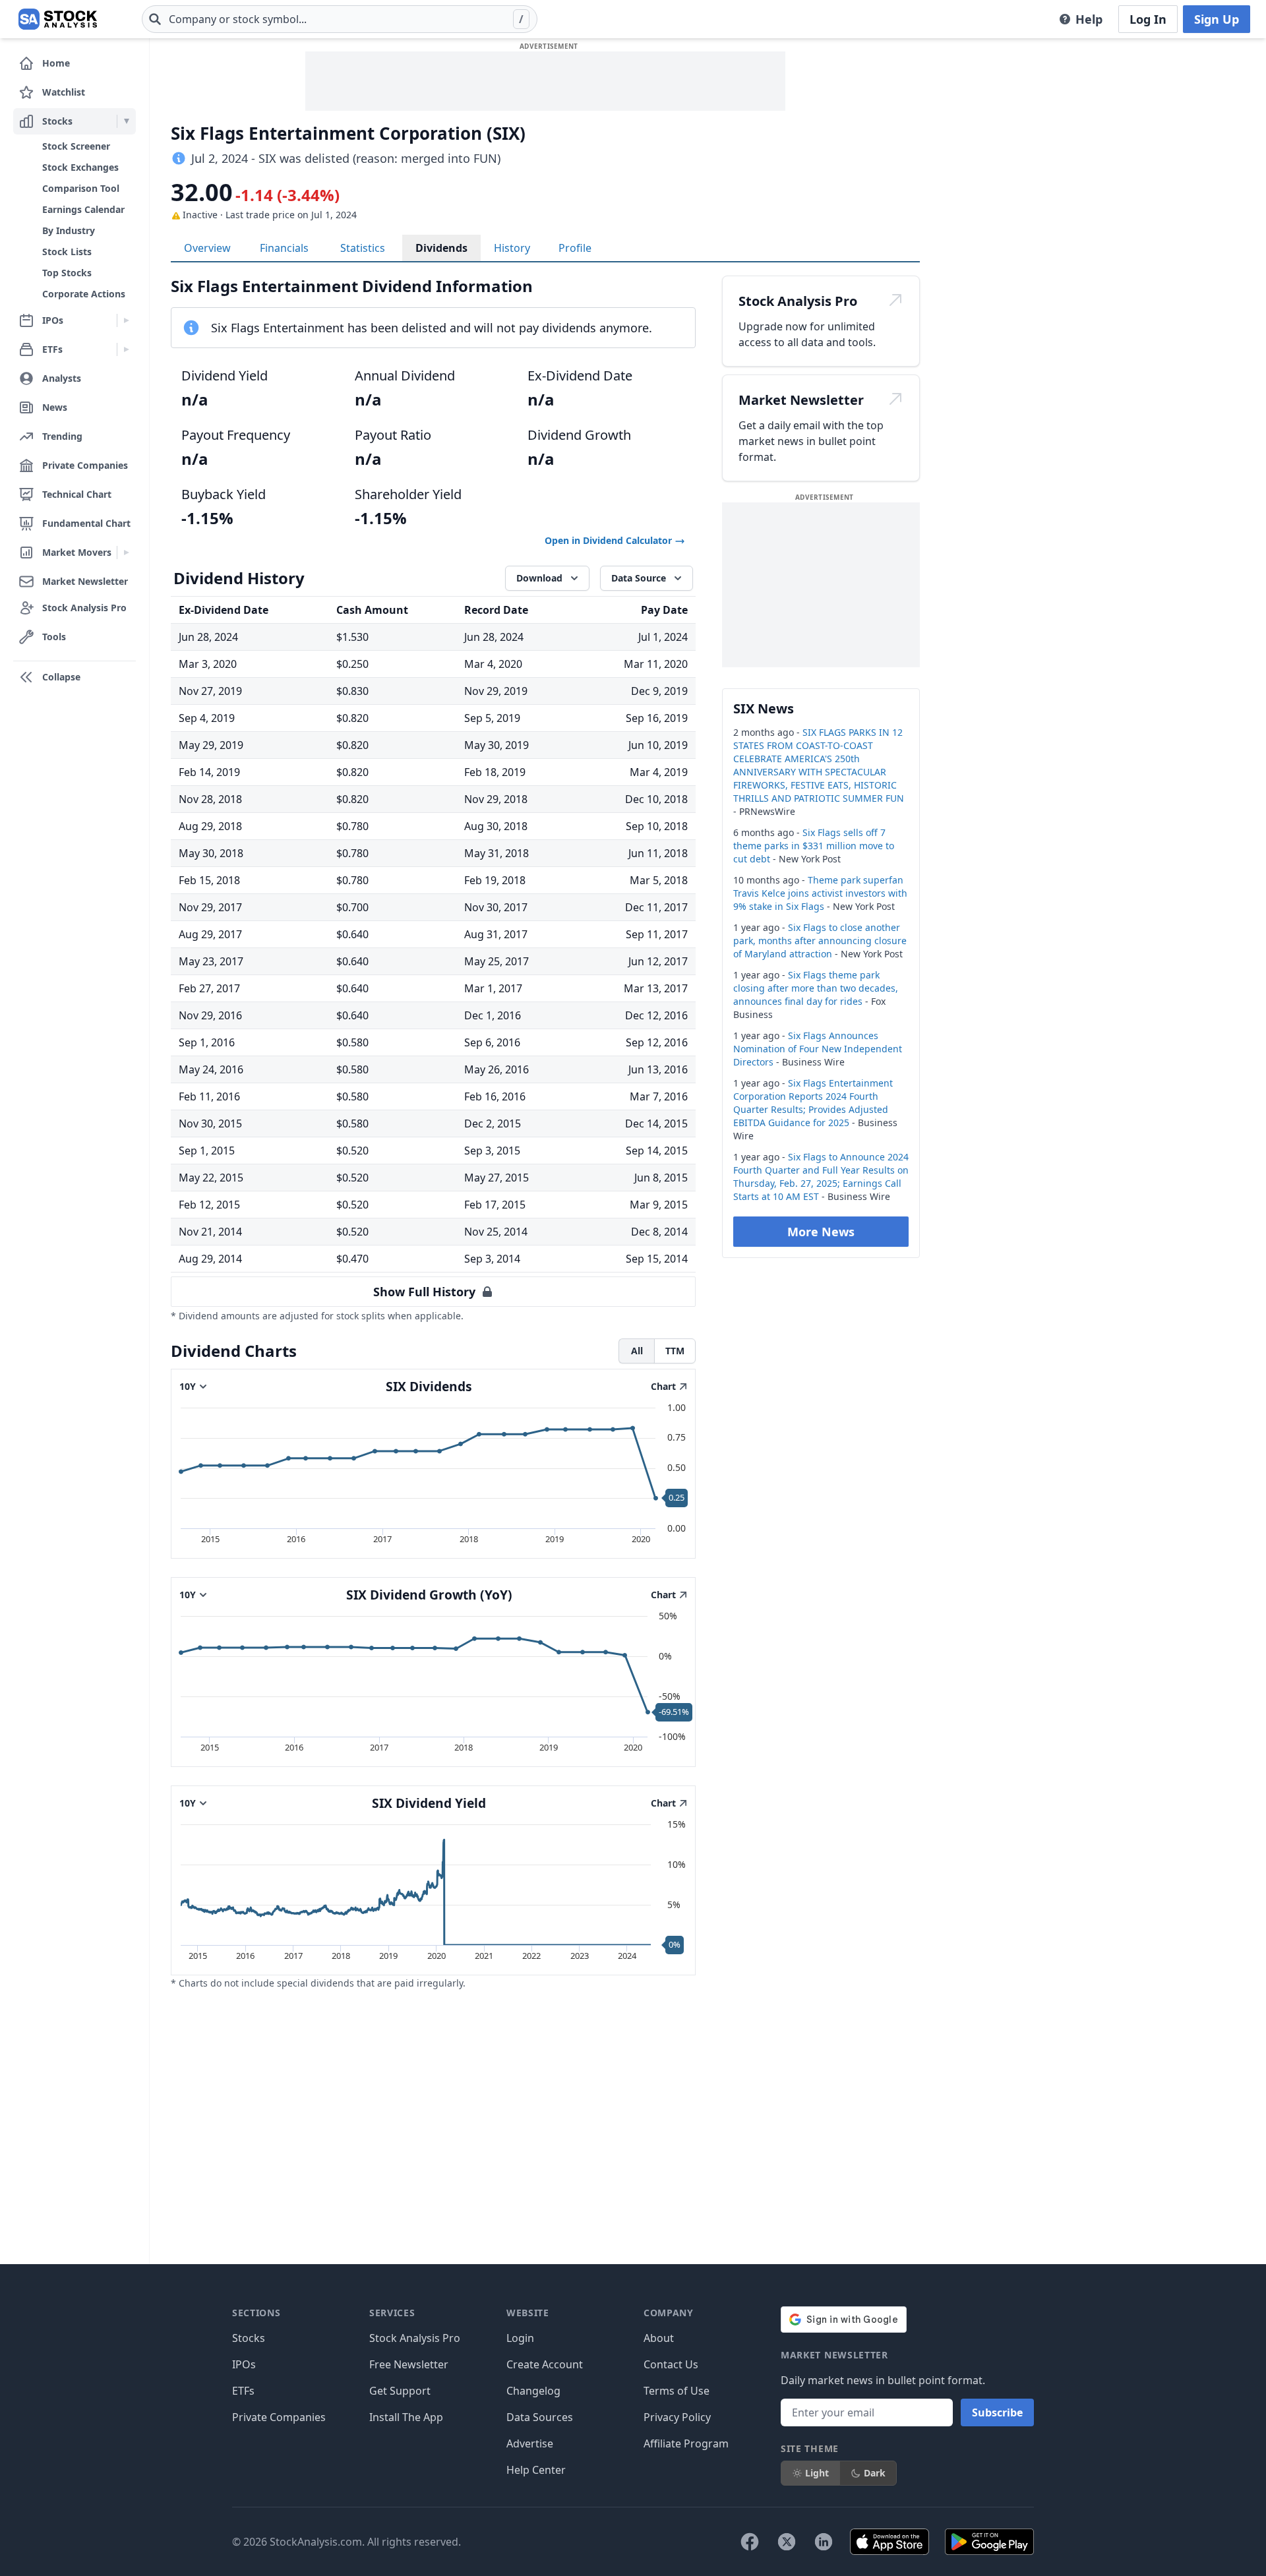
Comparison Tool (81, 188)
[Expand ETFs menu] (126, 349)
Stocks (249, 2338)
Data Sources (540, 2417)
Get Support (400, 2391)
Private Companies (279, 2417)
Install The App (406, 2417)
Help (1089, 19)
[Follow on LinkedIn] (824, 2542)
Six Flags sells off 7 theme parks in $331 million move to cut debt (814, 846)
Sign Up (1217, 19)
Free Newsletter (409, 2364)
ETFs (243, 2391)
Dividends (441, 248)
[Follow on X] (787, 2542)
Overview (207, 248)
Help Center (536, 2470)
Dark (875, 2473)
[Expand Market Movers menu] (126, 553)
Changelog (533, 2391)
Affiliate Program (686, 2443)
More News (821, 1232)
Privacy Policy (677, 2417)
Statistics (363, 248)
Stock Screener (76, 146)
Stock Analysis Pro (415, 2338)
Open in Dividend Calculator (610, 540)
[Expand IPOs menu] (126, 320)
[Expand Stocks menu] (126, 121)
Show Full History (424, 1292)
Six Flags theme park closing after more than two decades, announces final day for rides (816, 988)
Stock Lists (67, 252)
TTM (675, 1351)
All (637, 1351)
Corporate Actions (84, 294)
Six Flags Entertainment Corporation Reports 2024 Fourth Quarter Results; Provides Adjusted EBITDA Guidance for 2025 (813, 1103)
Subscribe (997, 2412)
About (659, 2338)
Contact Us (671, 2364)
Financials (284, 248)
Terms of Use (677, 2391)
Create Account (545, 2364)
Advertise (530, 2443)
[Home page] (58, 19)
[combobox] (340, 19)
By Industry (69, 230)
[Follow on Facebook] (750, 2542)
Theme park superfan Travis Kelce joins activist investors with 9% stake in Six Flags (820, 893)
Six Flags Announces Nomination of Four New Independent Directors (818, 1049)
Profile (575, 248)
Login (520, 2338)
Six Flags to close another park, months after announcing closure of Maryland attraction (820, 941)
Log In (1148, 19)
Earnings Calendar (83, 209)
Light (817, 2473)
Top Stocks (67, 273)
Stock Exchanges (80, 167)
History (512, 248)
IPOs (244, 2364)
